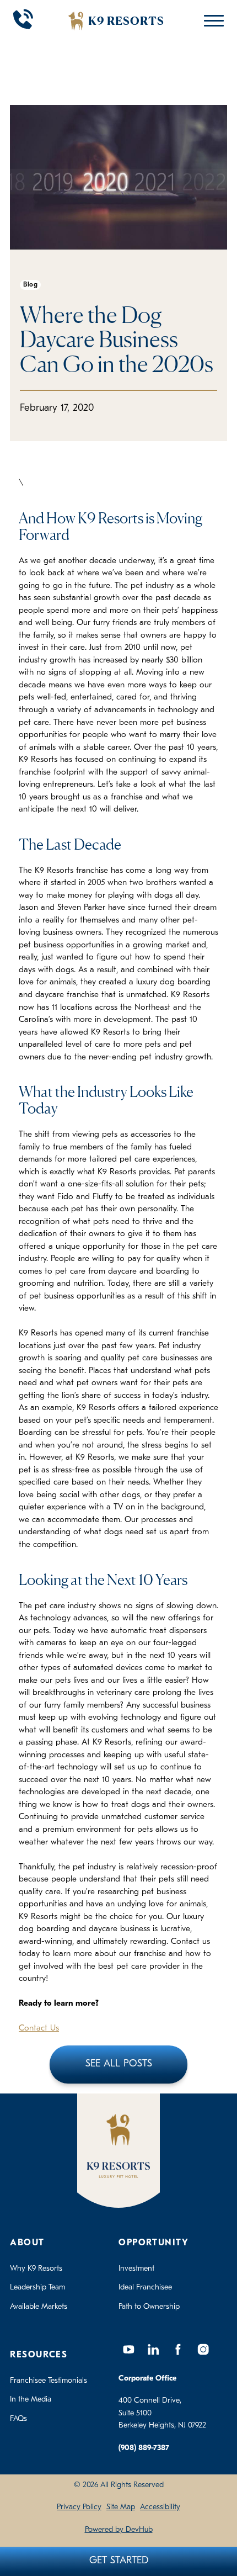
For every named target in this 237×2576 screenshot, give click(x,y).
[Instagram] (203, 2350)
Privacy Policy (79, 2507)
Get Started (119, 2561)
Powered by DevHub (119, 2530)
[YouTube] (128, 2350)
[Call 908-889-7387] (23, 21)
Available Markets (39, 2307)
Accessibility (160, 2507)
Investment (136, 2269)
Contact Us (39, 2029)
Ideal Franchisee (145, 2288)
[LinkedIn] (153, 2350)
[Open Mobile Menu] (211, 21)
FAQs (18, 2419)
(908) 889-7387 (144, 2448)
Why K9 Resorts (36, 2269)
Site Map (121, 2507)
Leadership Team (37, 2288)
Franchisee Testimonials (49, 2381)
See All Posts (119, 2064)
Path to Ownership (149, 2307)
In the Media (31, 2400)
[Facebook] (178, 2350)
